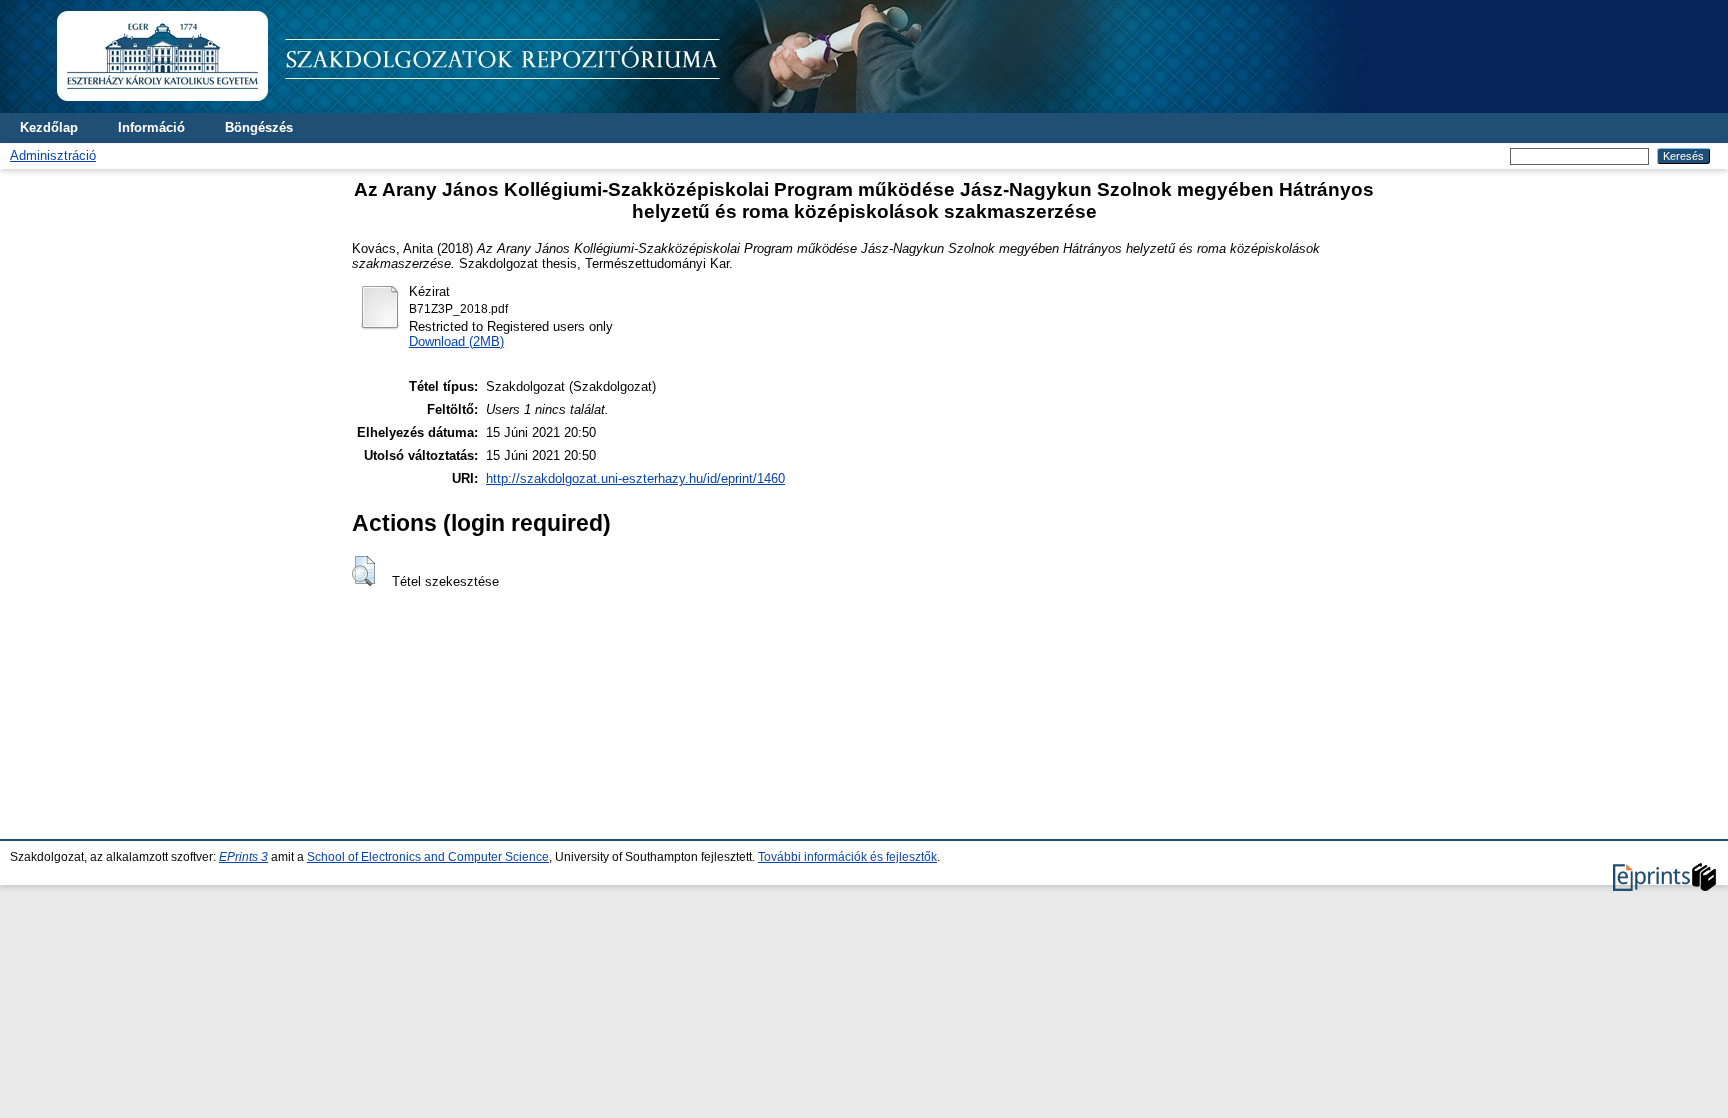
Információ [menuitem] (151, 127)
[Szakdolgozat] (720, 108)
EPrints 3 (243, 857)
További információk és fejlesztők (847, 857)
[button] (363, 571)
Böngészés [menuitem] (259, 127)
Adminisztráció (53, 155)
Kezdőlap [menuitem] (49, 127)
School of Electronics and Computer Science (428, 857)
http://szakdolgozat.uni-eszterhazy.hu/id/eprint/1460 (635, 478)
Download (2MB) (456, 341)
